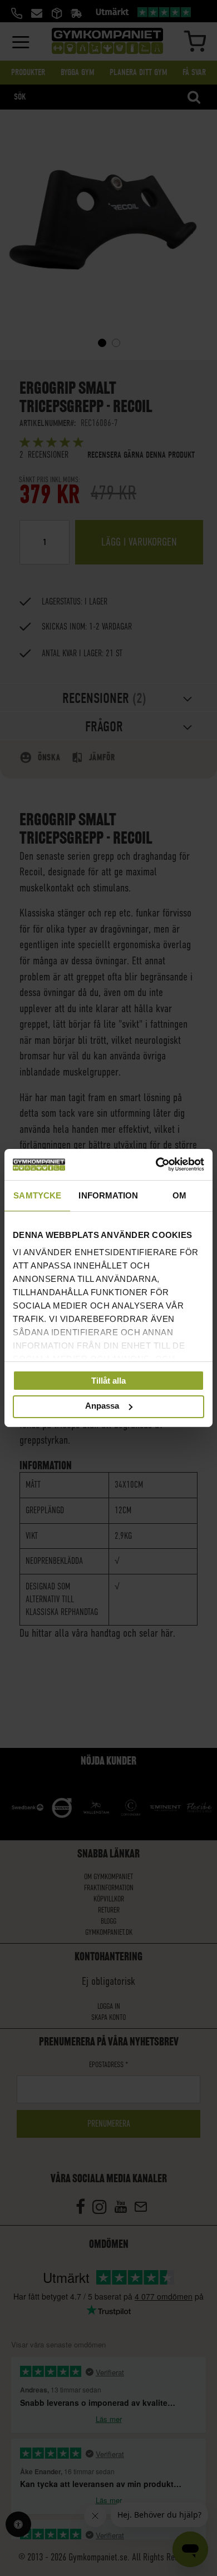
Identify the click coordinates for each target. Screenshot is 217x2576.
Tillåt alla (108, 1380)
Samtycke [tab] (37, 1195)
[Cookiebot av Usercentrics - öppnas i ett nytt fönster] (156, 1165)
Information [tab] (108, 1195)
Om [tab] (179, 1195)
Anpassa (102, 1406)
